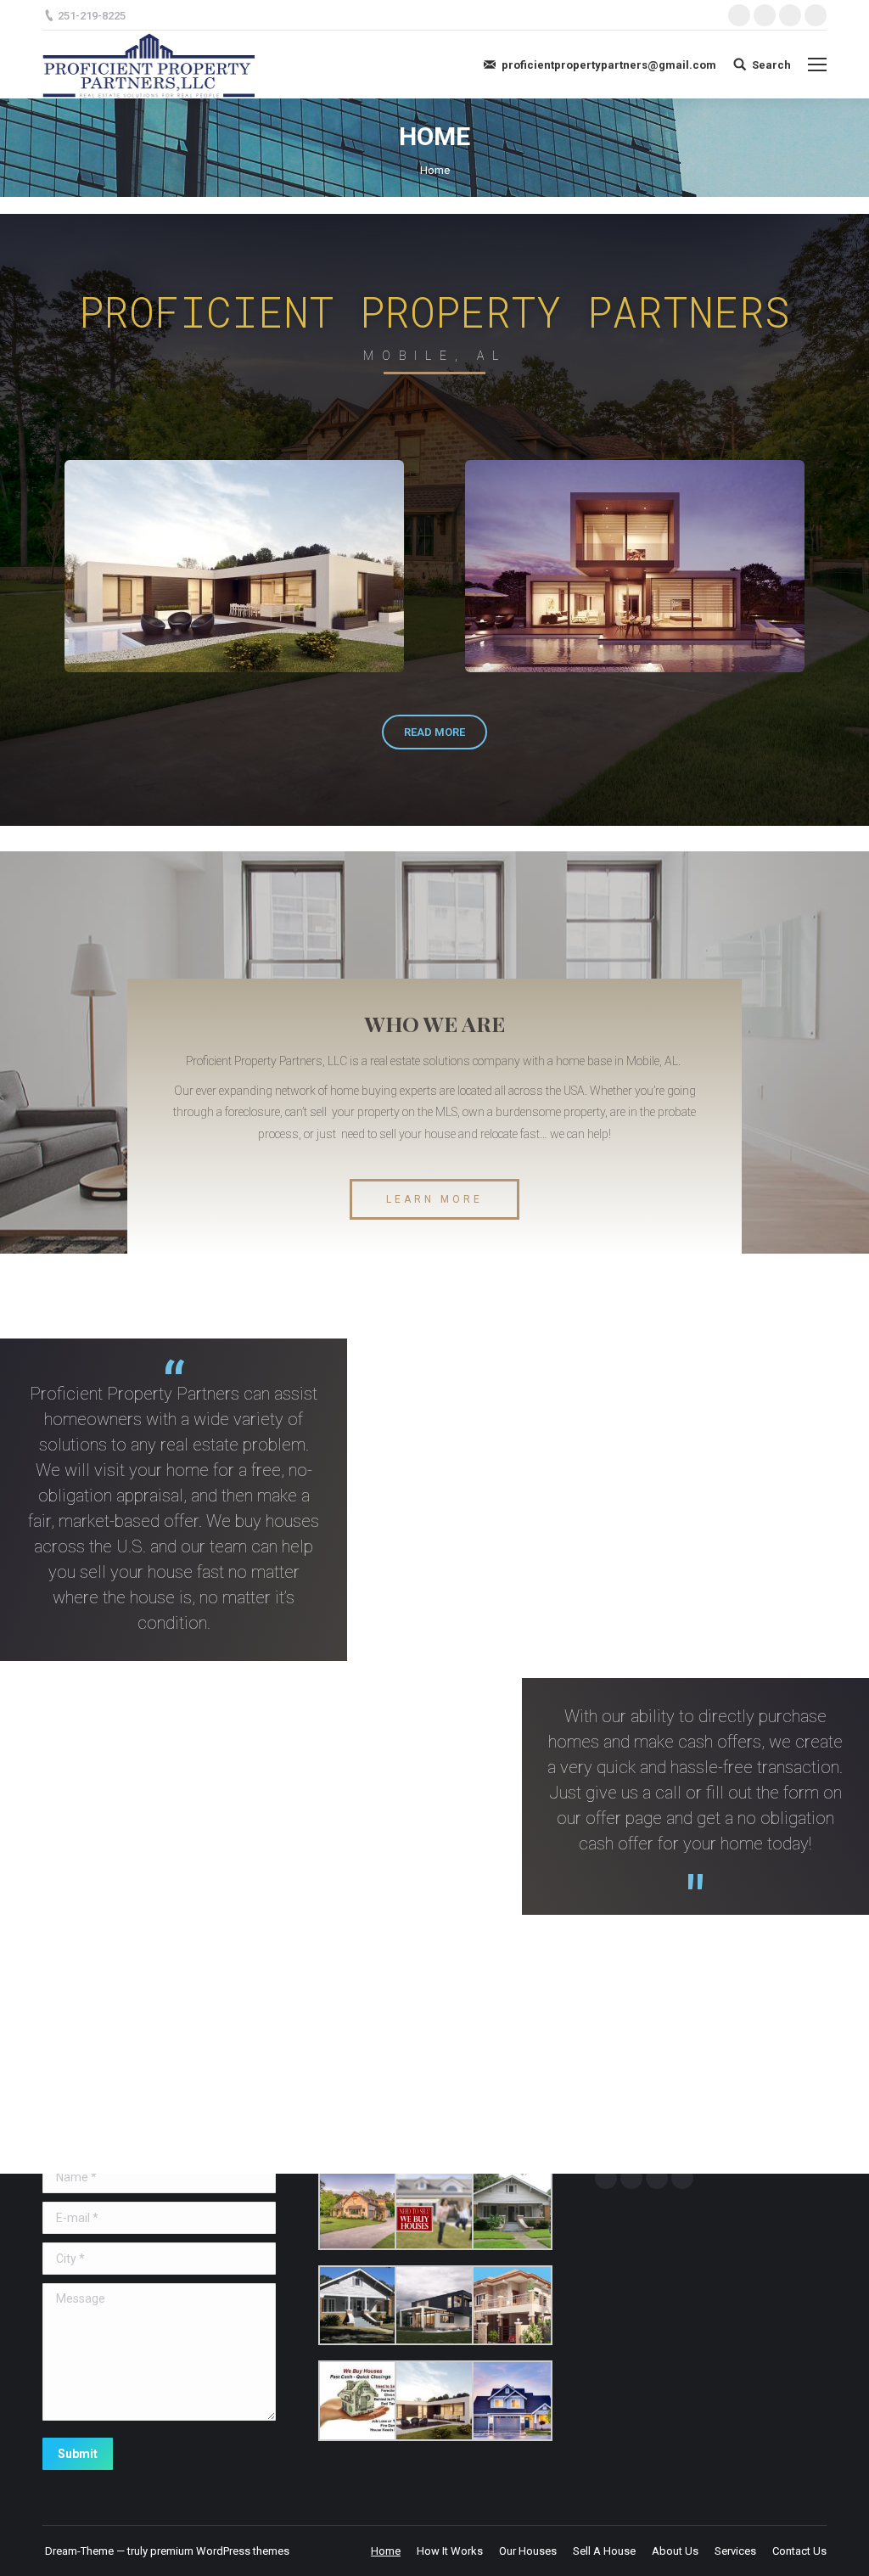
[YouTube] (682, 2178)
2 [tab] (443, 685)
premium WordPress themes (220, 2551)
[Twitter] (765, 15)
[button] (434, 732)
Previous (30, 567)
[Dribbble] (816, 15)
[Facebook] (739, 15)
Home (435, 170)
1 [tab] (426, 685)
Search (771, 65)
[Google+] (790, 15)
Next (839, 567)
